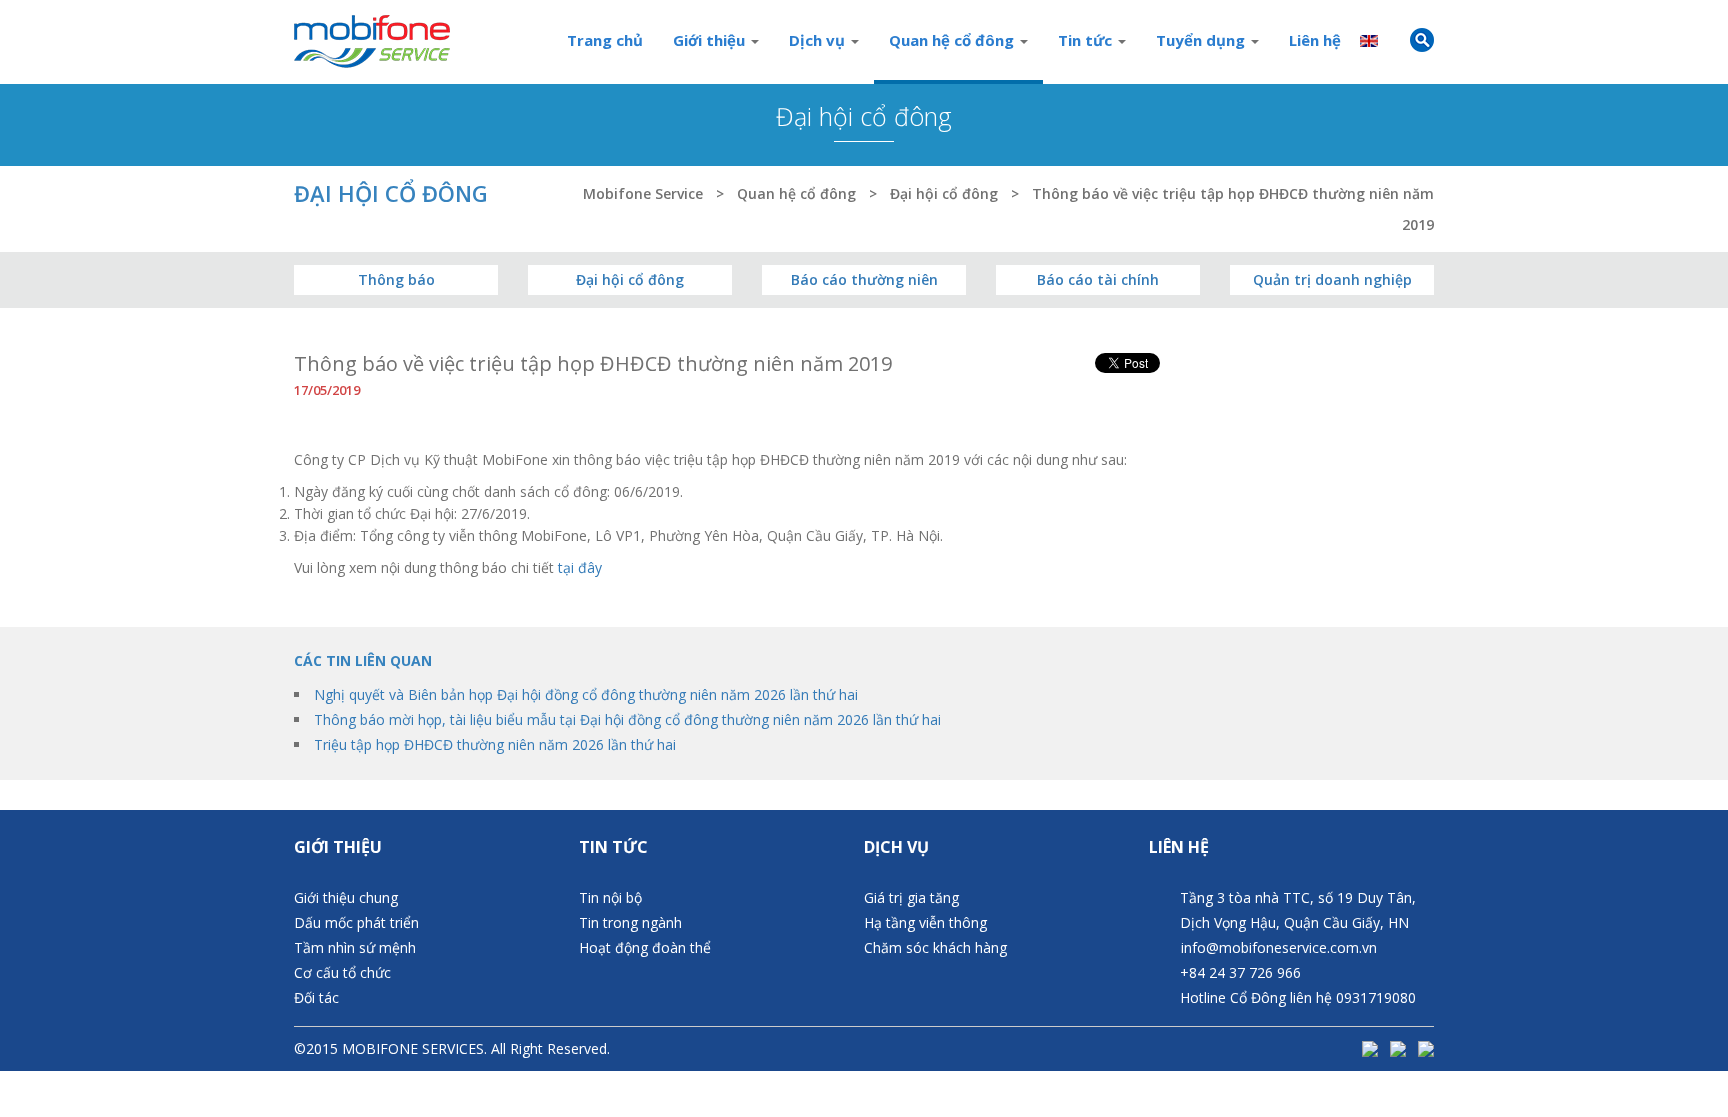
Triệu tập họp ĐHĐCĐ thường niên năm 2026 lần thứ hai (495, 744)
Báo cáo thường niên (864, 279)
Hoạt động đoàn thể (645, 947)
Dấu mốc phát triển (356, 922)
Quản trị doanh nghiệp (1332, 279)
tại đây (580, 567)
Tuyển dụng (1202, 40)
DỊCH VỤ (896, 847)
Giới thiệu (711, 40)
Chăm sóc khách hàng (935, 947)
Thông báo (396, 279)
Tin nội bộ (610, 897)
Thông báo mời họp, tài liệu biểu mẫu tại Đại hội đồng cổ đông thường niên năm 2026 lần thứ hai (627, 719)
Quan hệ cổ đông (953, 40)
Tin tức (1087, 40)
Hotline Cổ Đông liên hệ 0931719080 (1298, 997)
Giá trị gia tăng (911, 897)
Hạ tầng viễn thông (925, 922)
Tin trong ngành (630, 922)
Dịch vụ (819, 40)
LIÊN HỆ (1179, 847)
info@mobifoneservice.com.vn (1279, 947)
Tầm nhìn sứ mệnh (355, 947)
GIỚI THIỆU (338, 847)
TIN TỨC (613, 847)
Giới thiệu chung (346, 897)
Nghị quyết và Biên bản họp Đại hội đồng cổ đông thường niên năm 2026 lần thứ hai (586, 694)
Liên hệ (1315, 40)
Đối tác (316, 997)
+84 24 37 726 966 (1240, 972)
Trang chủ (605, 40)
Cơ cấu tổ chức (342, 972)
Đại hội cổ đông (630, 279)
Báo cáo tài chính (1098, 279)
